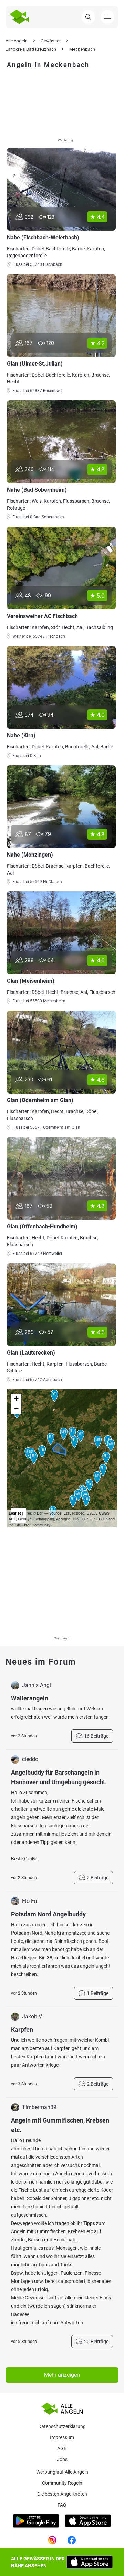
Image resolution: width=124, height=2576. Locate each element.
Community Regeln (62, 2483)
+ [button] (16, 1399)
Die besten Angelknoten (62, 2494)
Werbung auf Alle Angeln (62, 2472)
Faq (62, 2505)
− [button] (16, 1409)
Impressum (62, 2437)
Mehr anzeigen (62, 2375)
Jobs (62, 2459)
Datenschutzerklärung (62, 2426)
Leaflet (15, 1513)
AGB (62, 2448)
